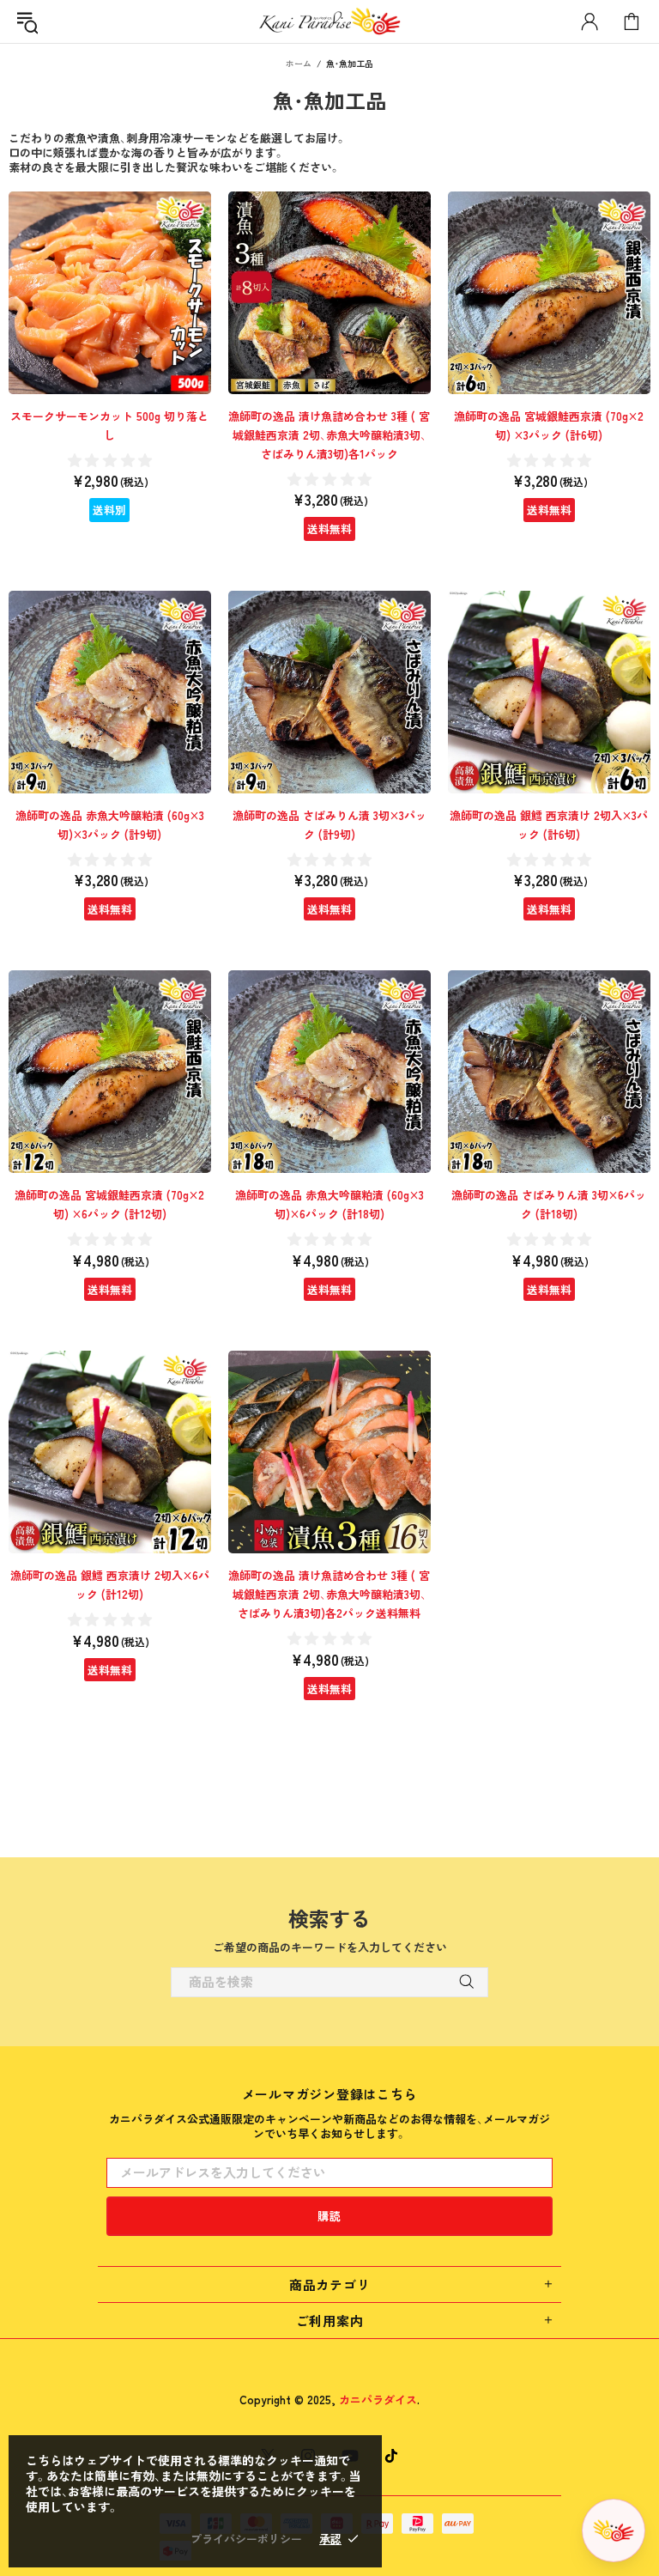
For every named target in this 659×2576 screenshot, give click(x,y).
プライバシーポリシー (246, 2539)
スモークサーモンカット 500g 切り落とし (109, 425)
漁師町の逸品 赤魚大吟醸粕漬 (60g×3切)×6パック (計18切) (329, 1204)
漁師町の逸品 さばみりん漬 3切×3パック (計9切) (329, 825)
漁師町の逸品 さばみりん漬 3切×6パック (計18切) (549, 1204)
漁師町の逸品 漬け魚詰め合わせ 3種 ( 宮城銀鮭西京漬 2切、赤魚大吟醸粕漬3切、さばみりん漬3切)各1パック (329, 435)
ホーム (299, 63)
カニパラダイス (329, 21)
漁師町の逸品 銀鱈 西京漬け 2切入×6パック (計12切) (110, 1585)
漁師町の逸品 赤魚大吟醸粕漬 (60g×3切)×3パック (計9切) (110, 825)
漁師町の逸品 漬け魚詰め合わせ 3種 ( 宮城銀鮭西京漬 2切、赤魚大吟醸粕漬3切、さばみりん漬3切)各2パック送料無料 (329, 1594)
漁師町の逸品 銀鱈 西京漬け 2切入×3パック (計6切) (549, 825)
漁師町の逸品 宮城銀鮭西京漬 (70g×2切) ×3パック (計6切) (549, 425)
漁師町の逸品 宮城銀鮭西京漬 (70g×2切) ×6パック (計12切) (109, 1204)
